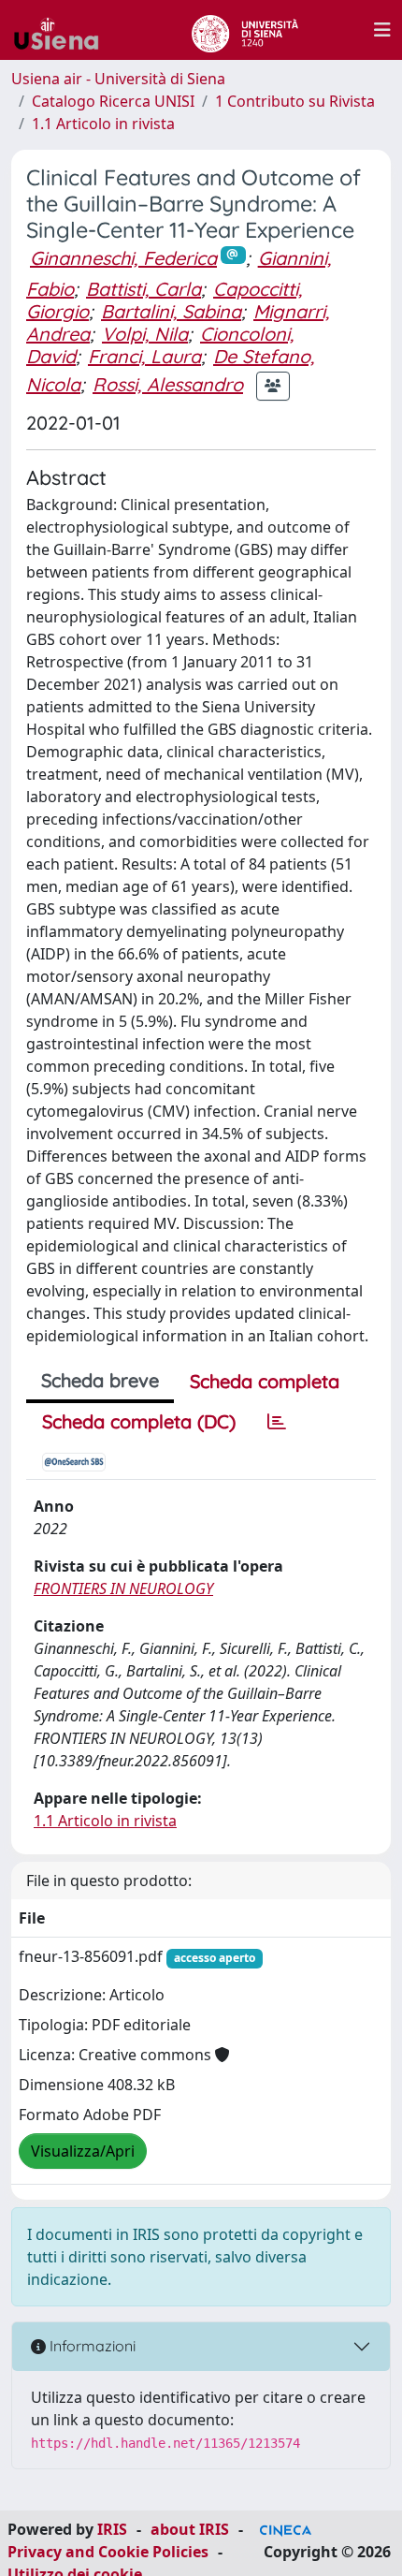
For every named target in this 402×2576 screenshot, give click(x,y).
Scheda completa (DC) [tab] (139, 1421)
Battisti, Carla (144, 289)
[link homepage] (64, 30)
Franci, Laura (144, 356)
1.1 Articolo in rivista (103, 124)
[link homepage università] (244, 30)
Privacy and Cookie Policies (108, 2552)
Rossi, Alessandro (168, 384)
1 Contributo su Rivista (295, 101)
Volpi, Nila (145, 334)
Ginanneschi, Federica (123, 258)
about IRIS (190, 2529)
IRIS (112, 2529)
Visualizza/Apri (83, 2151)
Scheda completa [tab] (265, 1381)
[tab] (277, 1422)
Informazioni (91, 2346)
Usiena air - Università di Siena (118, 79)
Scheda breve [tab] (100, 1380)
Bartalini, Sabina (171, 311)
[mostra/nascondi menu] (382, 30)
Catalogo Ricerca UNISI (113, 101)
